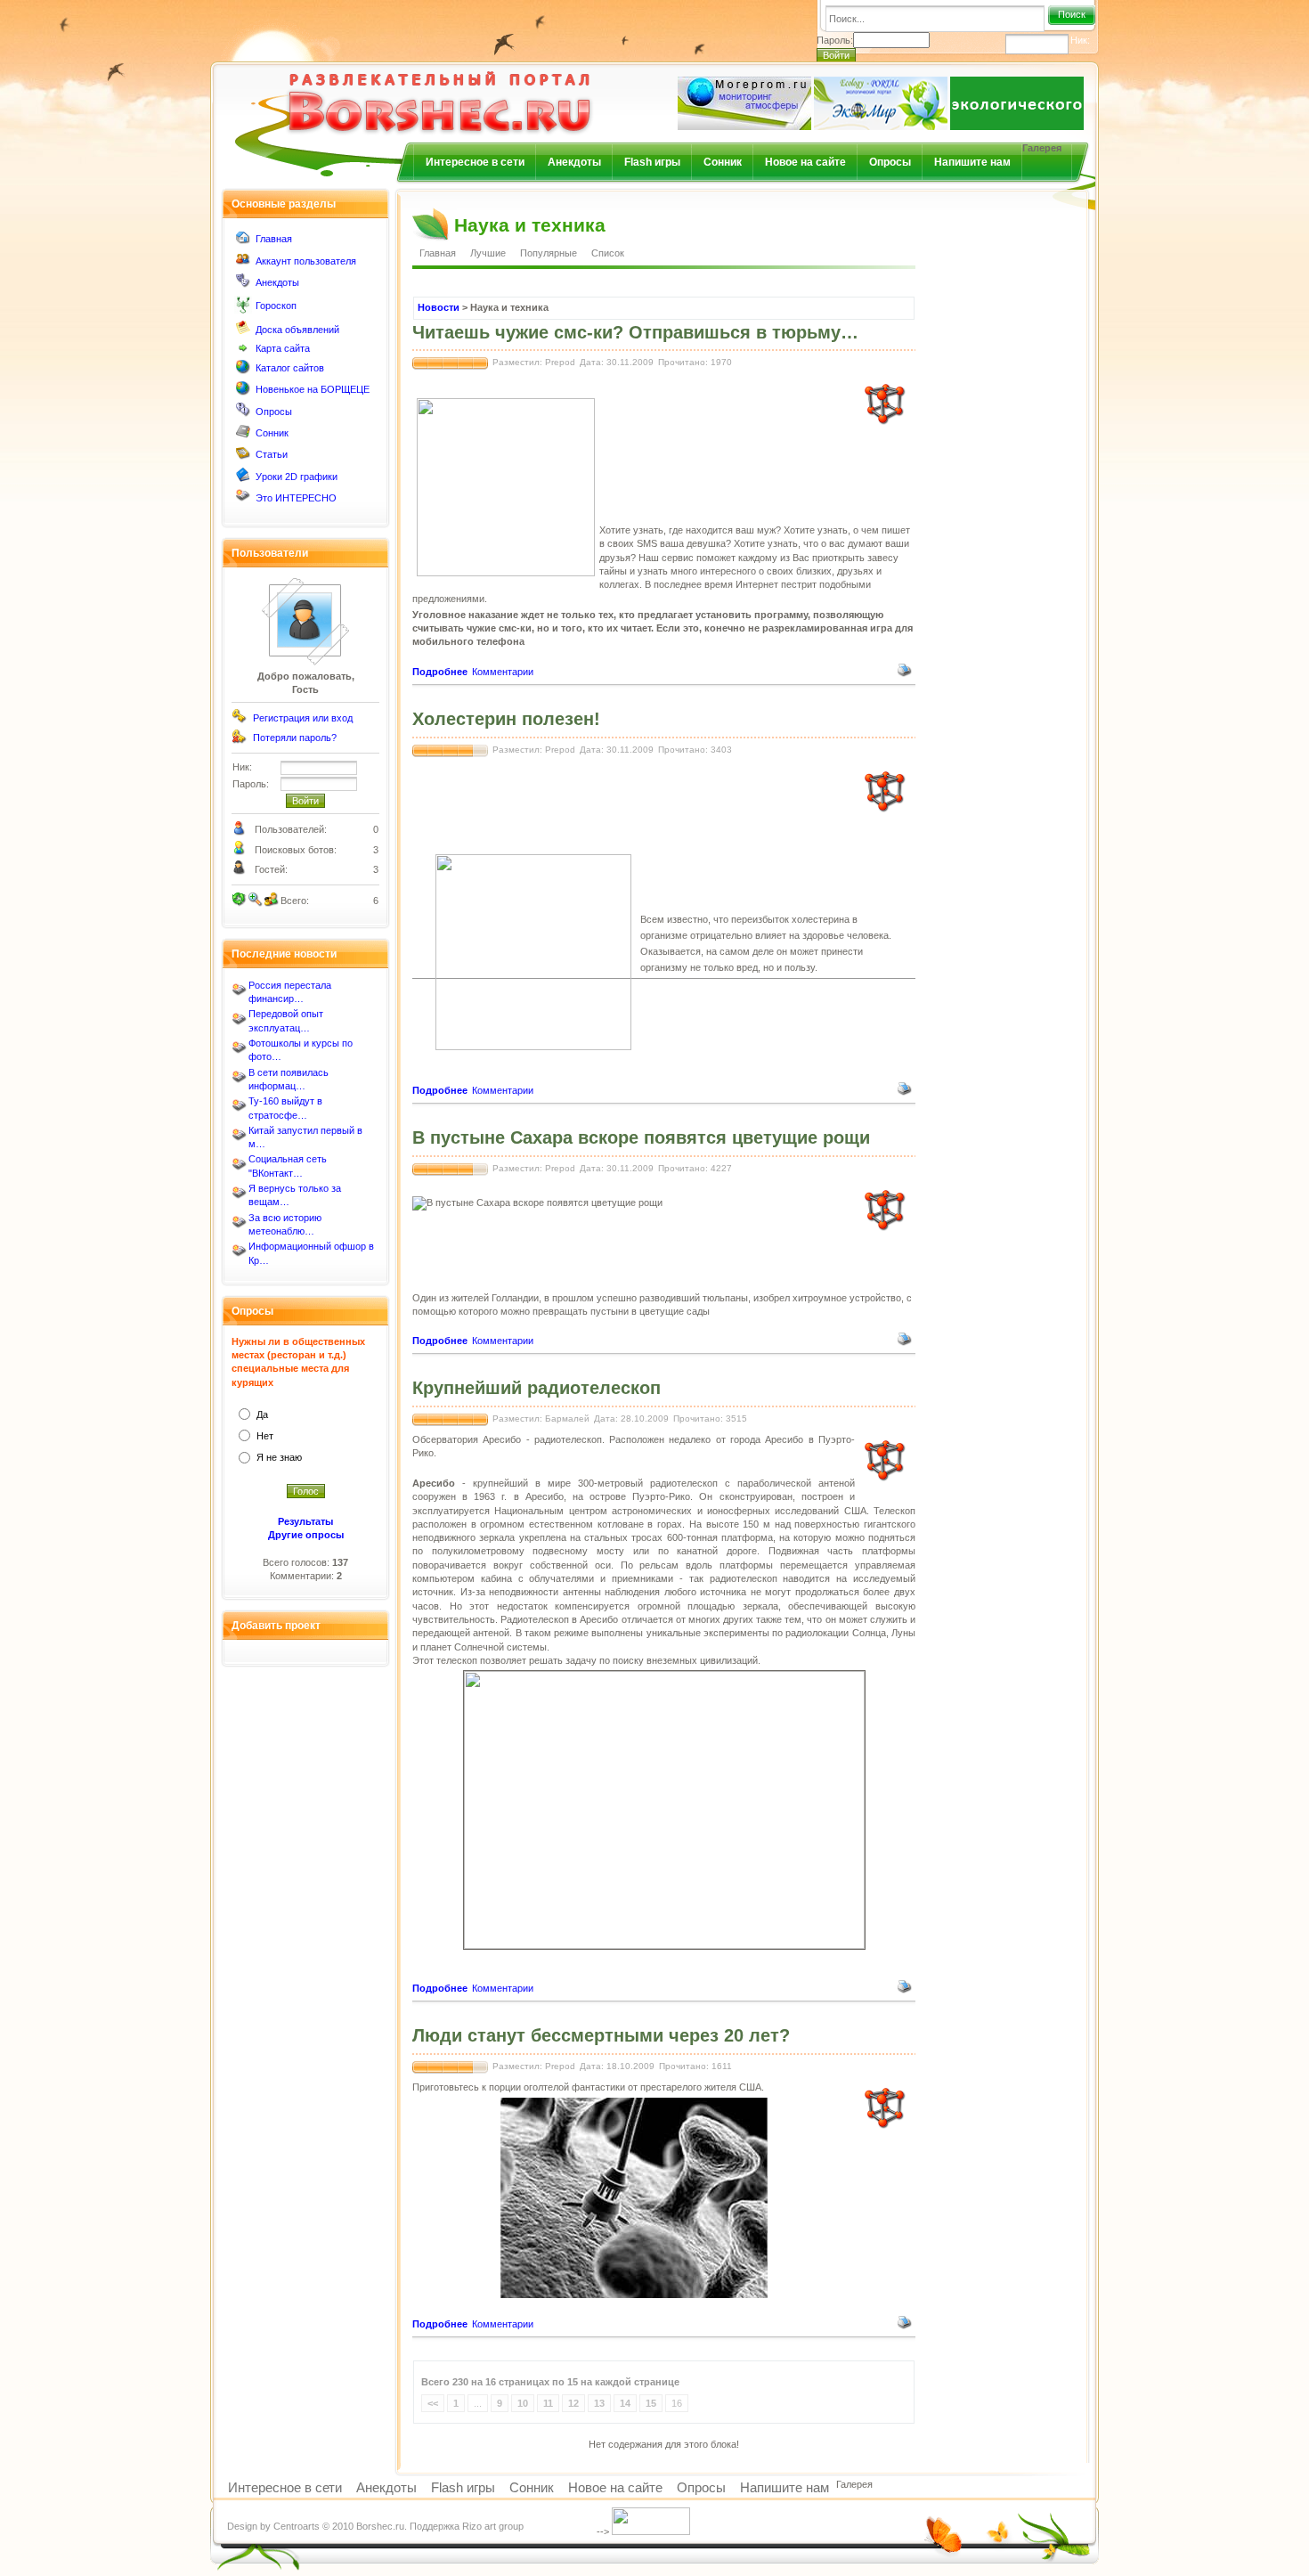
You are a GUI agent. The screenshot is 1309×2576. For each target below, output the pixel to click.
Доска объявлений (297, 330)
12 (573, 2403)
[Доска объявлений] (243, 331)
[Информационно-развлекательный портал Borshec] (411, 92)
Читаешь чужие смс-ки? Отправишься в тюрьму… (635, 332)
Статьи (272, 454)
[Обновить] (240, 900)
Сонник (723, 162)
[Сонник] (243, 435)
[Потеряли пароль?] (240, 740)
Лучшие (488, 253)
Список (608, 253)
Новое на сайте (805, 162)
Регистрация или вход (303, 718)
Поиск (1072, 14)
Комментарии (503, 672)
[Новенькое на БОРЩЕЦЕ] (243, 392)
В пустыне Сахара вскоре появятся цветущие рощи (641, 1137)
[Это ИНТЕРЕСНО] (243, 500)
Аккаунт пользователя (306, 261)
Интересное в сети (475, 162)
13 (599, 2403)
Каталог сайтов (290, 368)
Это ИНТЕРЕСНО (296, 498)
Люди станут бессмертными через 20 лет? (601, 2035)
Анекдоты (574, 162)
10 (523, 2403)
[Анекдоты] (243, 284)
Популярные (549, 253)
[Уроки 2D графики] (243, 478)
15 (651, 2403)
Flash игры (652, 162)
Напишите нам (972, 162)
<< (433, 2403)
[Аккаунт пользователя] (243, 263)
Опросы (890, 162)
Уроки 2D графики (297, 477)
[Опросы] (243, 413)
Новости (439, 307)
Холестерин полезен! (506, 719)
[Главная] (243, 241)
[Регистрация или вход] (240, 720)
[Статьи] (243, 457)
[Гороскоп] (243, 310)
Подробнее (440, 672)
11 (548, 2403)
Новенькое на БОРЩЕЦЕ (313, 389)
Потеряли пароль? (295, 738)
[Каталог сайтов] (243, 371)
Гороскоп (276, 306)
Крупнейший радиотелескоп (537, 1388)
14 (625, 2403)
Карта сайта (283, 348)
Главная (274, 239)
